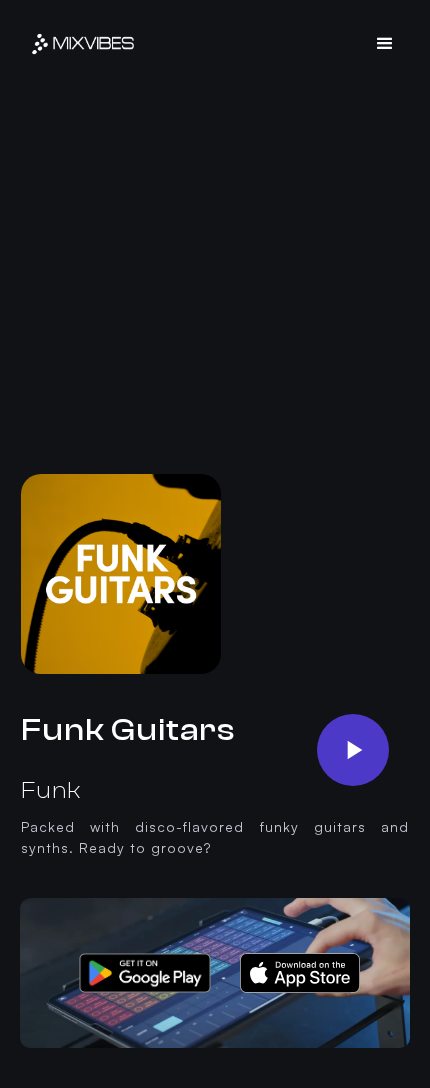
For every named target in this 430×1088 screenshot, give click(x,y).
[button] (385, 44)
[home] (83, 44)
